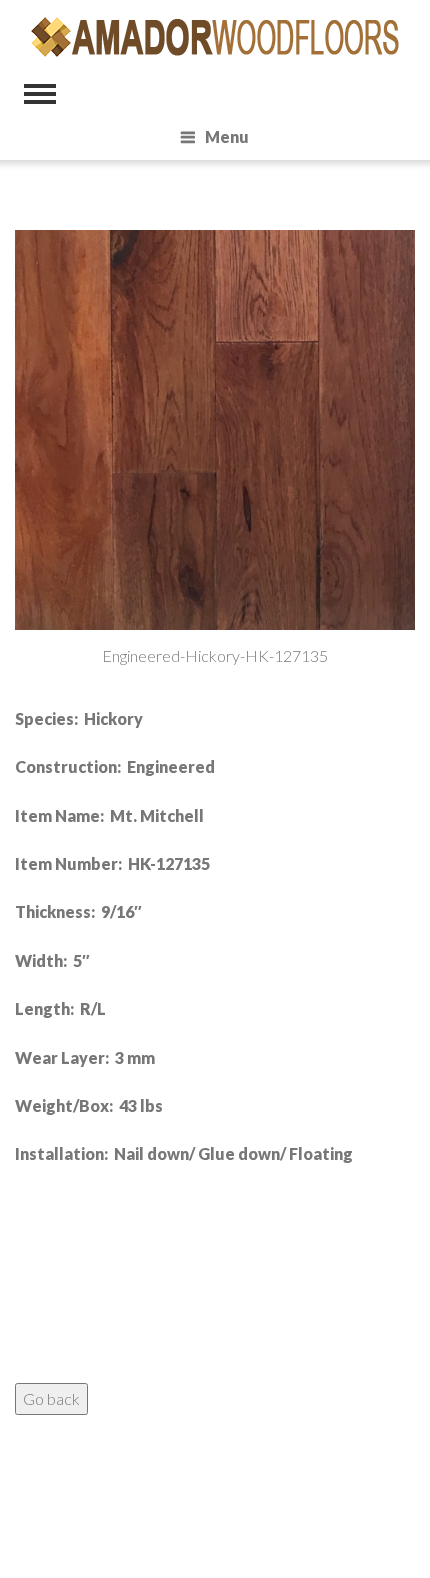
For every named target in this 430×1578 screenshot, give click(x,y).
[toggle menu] (40, 94)
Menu (227, 136)
